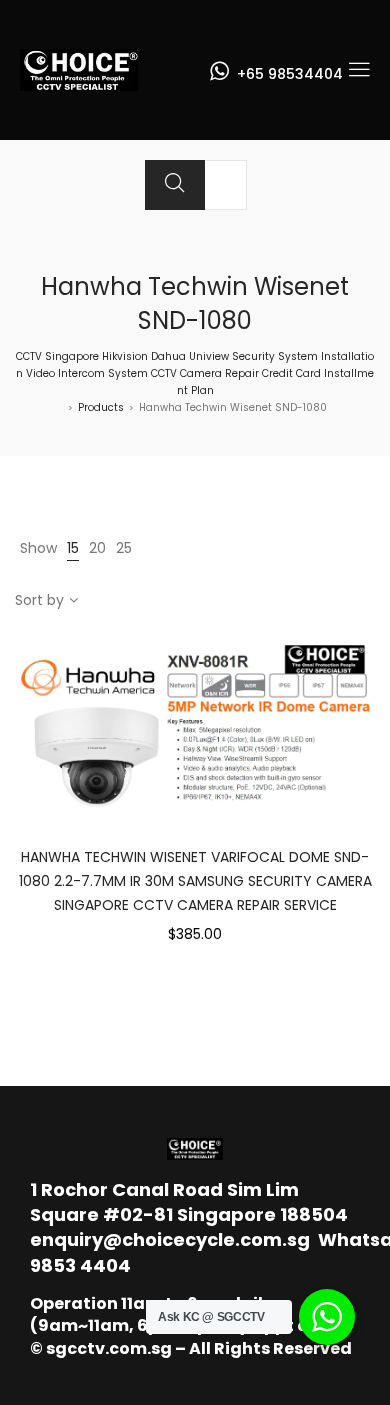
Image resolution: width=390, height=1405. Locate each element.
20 (97, 548)
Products (101, 407)
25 (124, 548)
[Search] (175, 185)
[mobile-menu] (359, 70)
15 (73, 548)
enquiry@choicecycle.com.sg (170, 1239)
